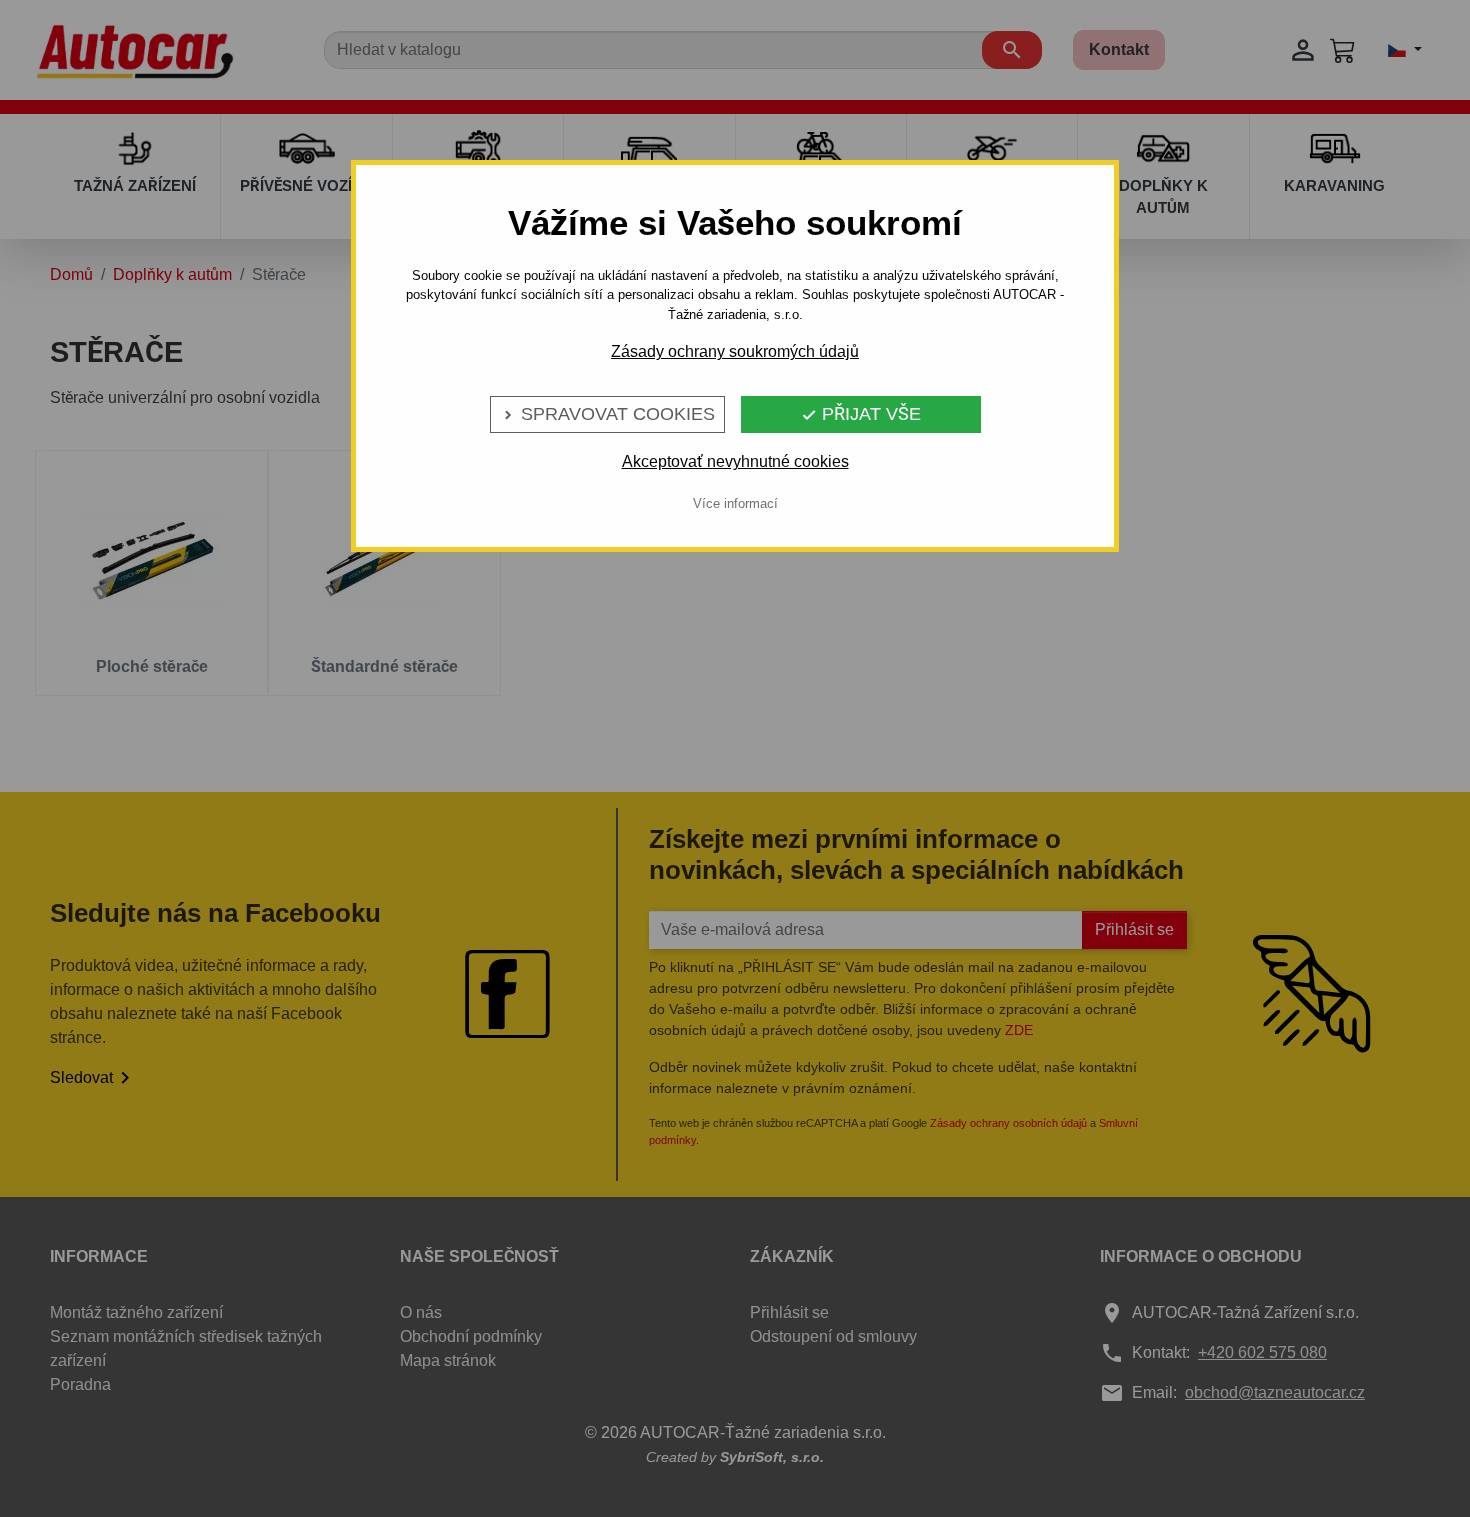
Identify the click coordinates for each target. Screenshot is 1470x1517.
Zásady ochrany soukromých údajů (735, 351)
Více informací (735, 503)
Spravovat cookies (607, 414)
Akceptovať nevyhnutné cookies (735, 461)
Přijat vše (861, 414)
